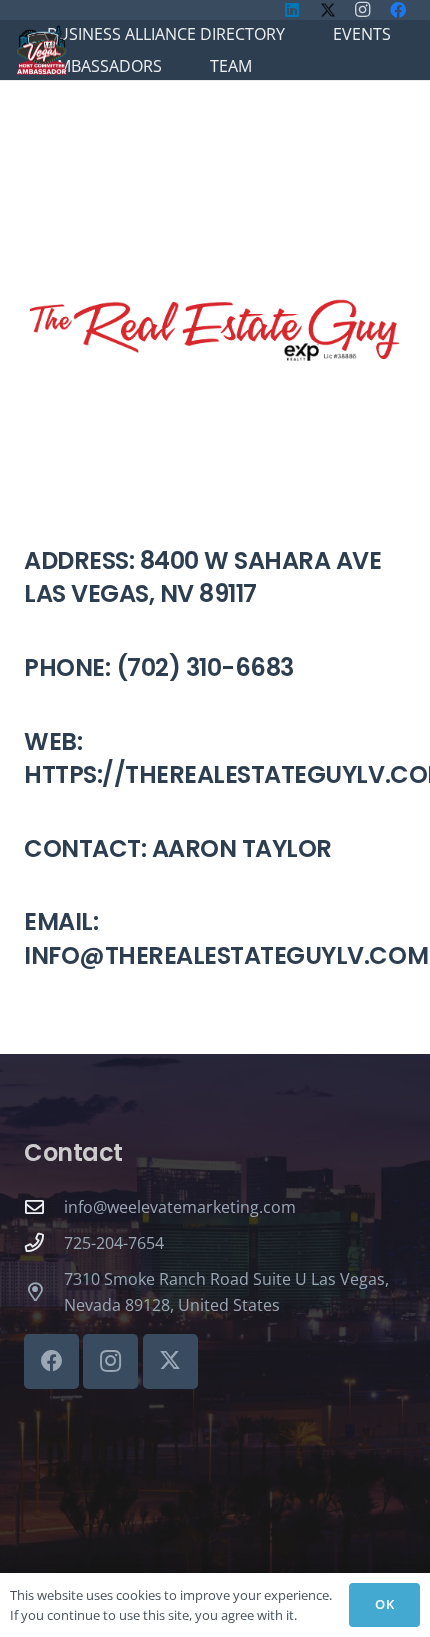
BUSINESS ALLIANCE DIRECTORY (166, 34)
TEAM (231, 66)
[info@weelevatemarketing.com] (44, 1206)
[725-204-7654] (44, 1242)
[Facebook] (51, 1361)
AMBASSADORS (104, 66)
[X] (170, 1361)
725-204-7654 (114, 1243)
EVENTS (362, 34)
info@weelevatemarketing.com (180, 1207)
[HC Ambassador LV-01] (41, 50)
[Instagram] (110, 1361)
